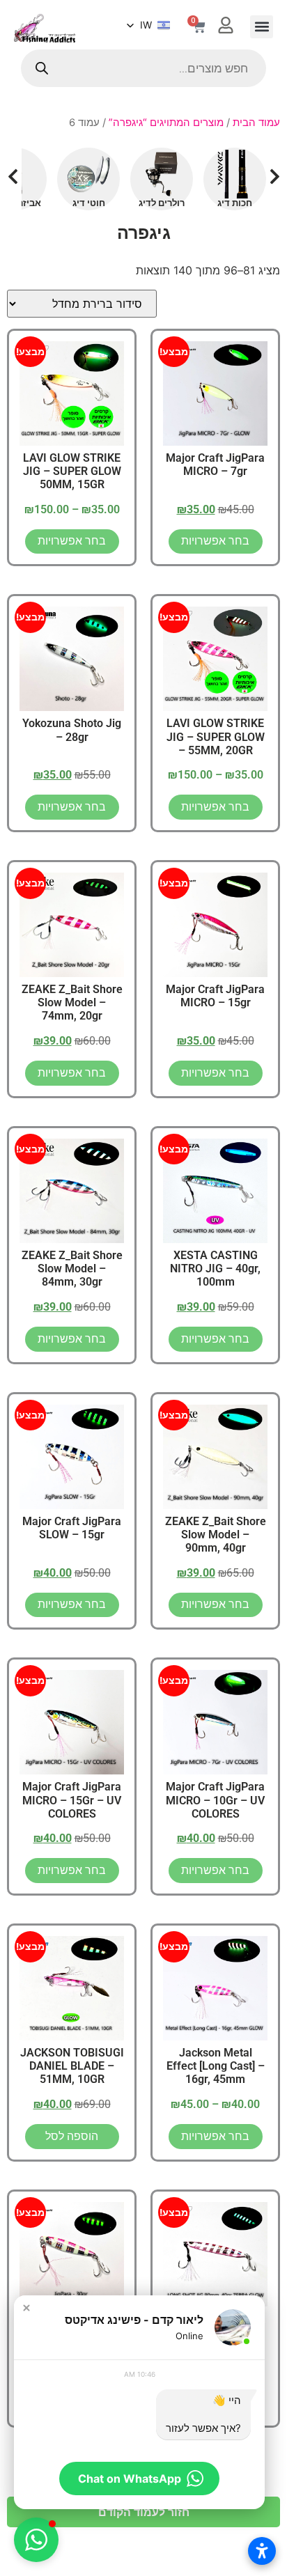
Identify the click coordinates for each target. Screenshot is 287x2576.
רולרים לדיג (162, 203)
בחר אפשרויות (215, 541)
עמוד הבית (256, 123)
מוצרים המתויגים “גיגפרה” (166, 123)
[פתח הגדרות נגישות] (262, 2551)
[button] (262, 27)
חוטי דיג (89, 203)
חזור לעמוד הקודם (144, 2512)
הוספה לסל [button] (72, 2136)
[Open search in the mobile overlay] (143, 68)
